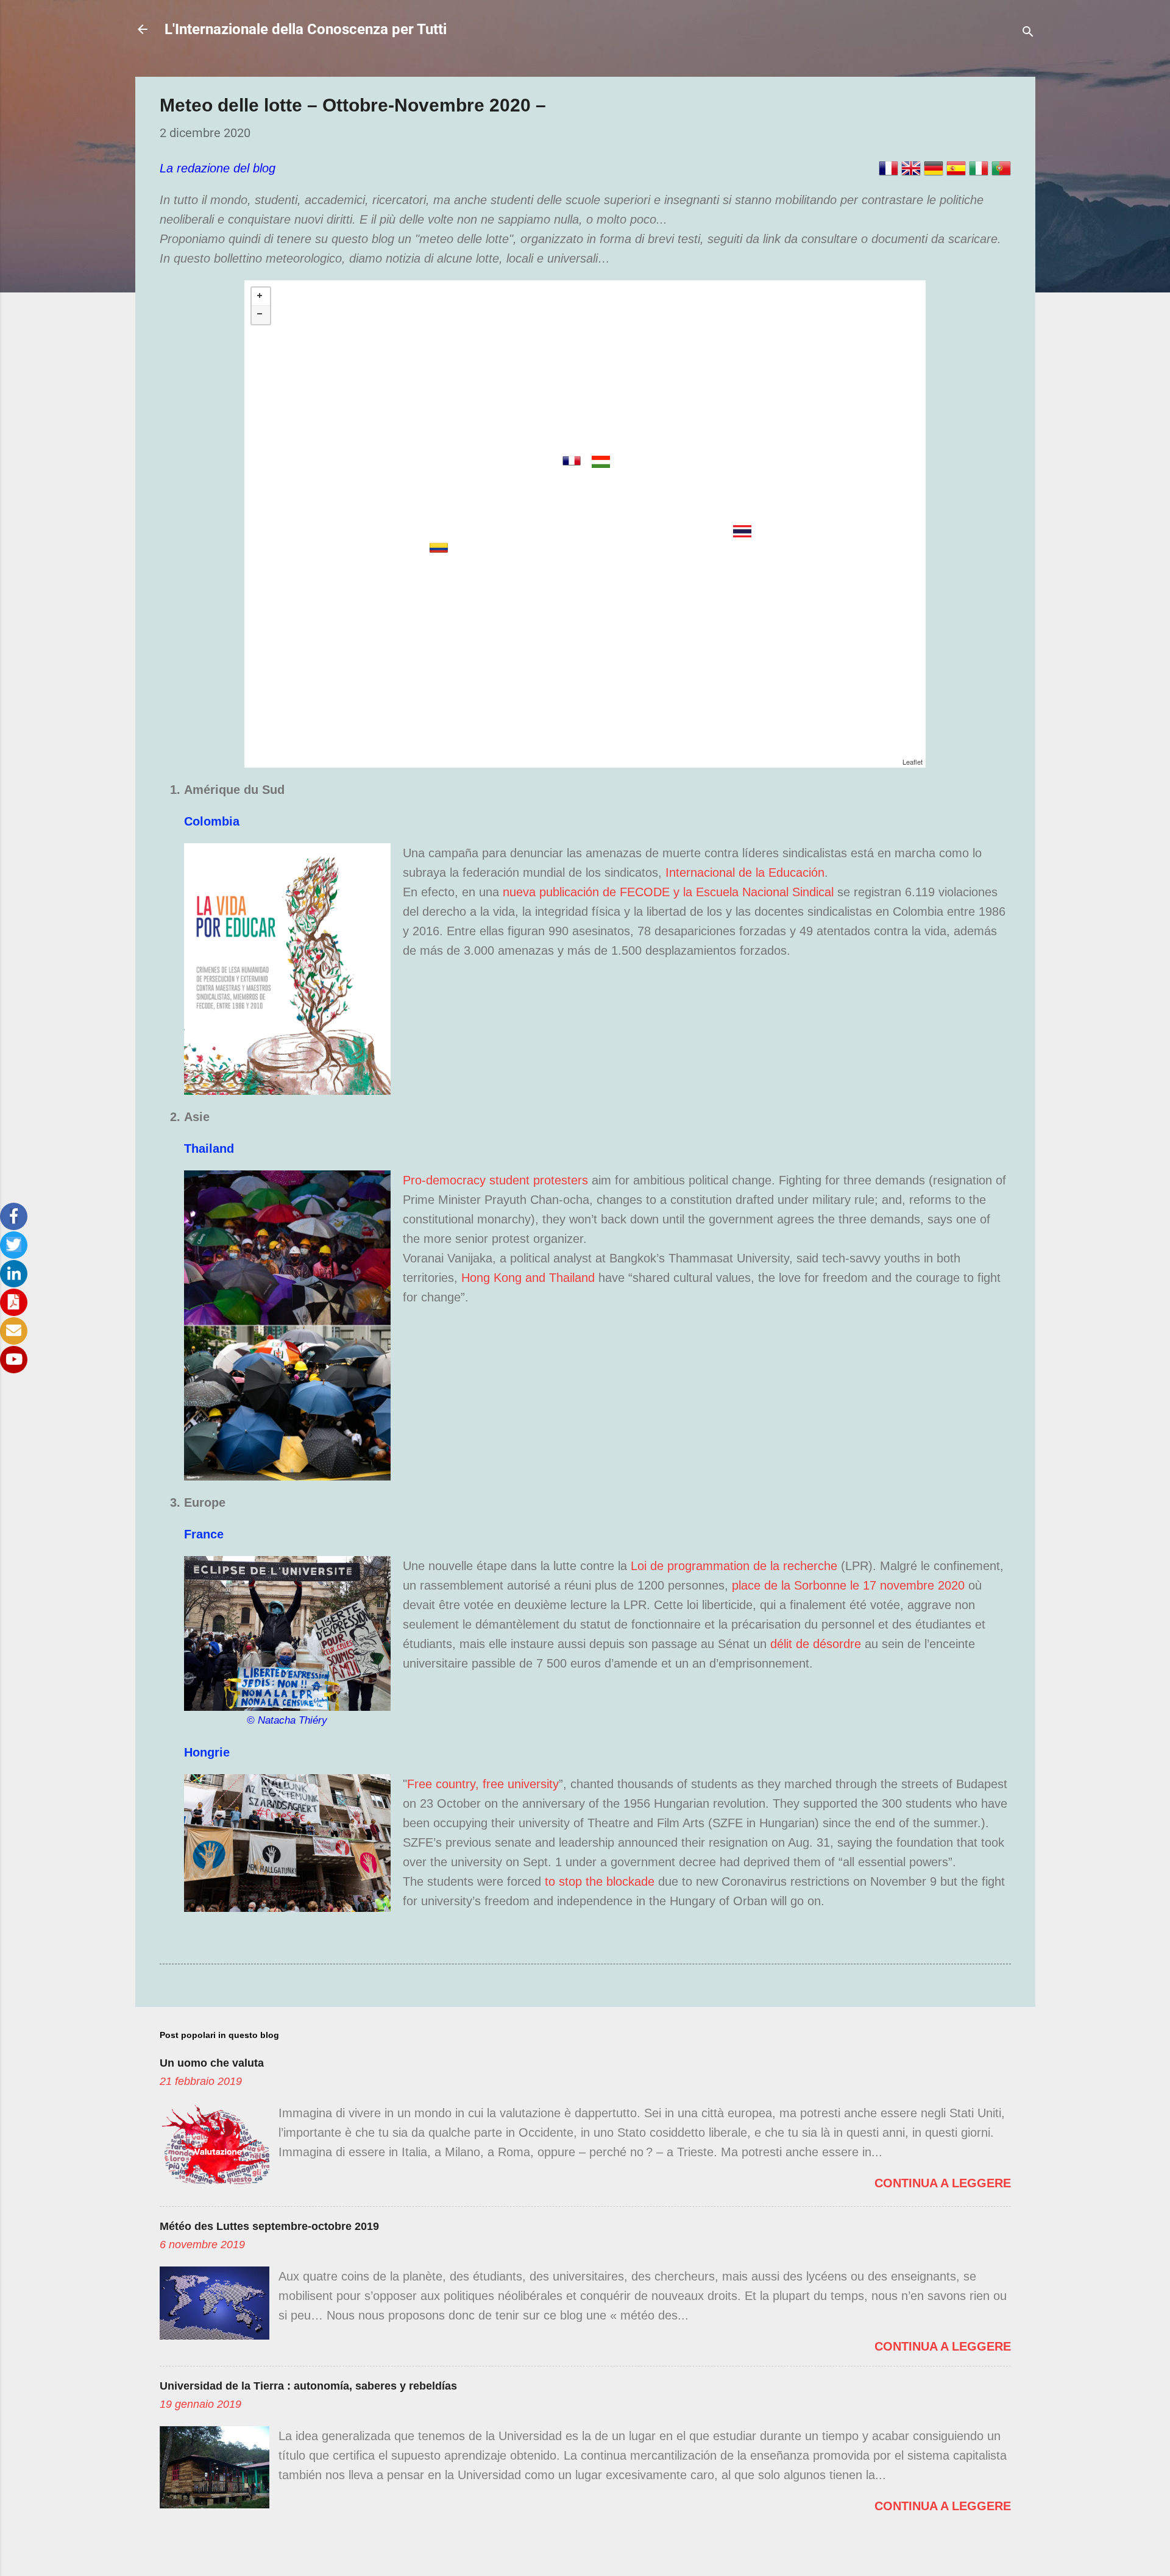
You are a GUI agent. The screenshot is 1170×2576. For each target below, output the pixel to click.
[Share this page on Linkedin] (14, 1274)
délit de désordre (816, 1644)
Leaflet (913, 762)
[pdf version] (14, 1302)
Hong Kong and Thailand (530, 1278)
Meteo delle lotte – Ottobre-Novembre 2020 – (353, 105)
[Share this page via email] (14, 1331)
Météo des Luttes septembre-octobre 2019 (269, 2226)
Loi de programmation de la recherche (734, 1566)
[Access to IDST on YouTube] (14, 1360)
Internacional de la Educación (745, 872)
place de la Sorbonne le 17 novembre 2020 (848, 1585)
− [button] (261, 315)
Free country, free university (483, 1784)
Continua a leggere (943, 2183)
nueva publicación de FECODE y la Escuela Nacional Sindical (668, 892)
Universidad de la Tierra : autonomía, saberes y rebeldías (308, 2386)
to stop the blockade (600, 1881)
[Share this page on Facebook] (14, 1216)
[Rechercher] (1028, 33)
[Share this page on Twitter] (14, 1245)
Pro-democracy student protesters (495, 1180)
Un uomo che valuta (212, 2063)
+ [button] (261, 297)
